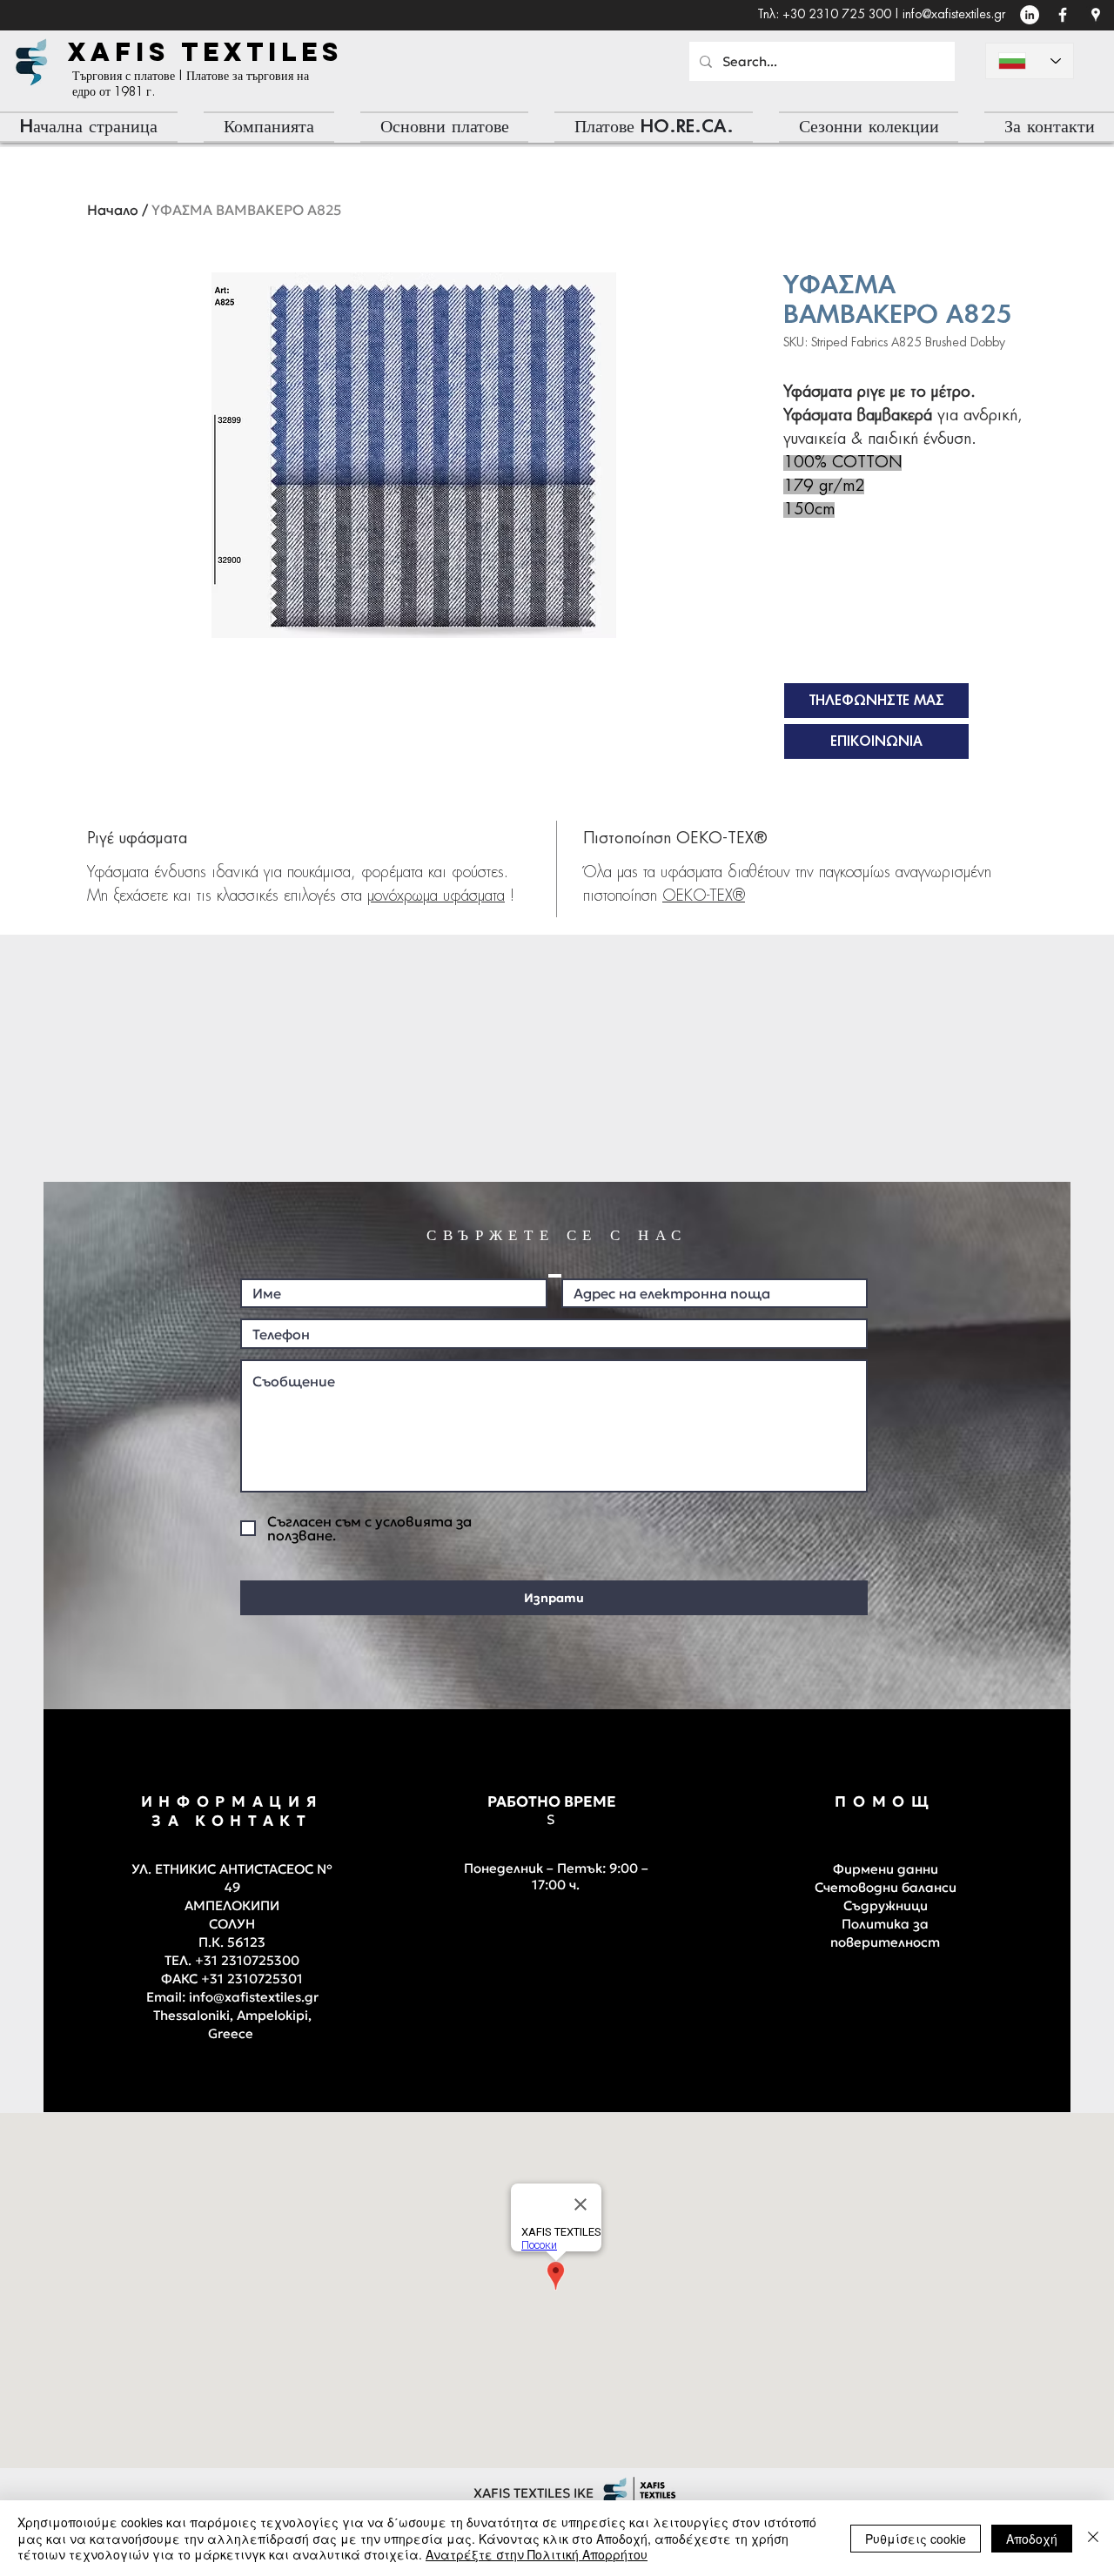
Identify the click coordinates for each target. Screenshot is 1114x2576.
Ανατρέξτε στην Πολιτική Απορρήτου (537, 2554)
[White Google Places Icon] (1096, 15)
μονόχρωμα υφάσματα (436, 896)
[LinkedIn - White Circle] (1030, 15)
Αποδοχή (1032, 2539)
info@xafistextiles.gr (954, 15)
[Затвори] (1093, 2538)
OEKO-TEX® (704, 896)
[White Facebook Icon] (1063, 15)
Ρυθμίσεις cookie (916, 2539)
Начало (113, 210)
